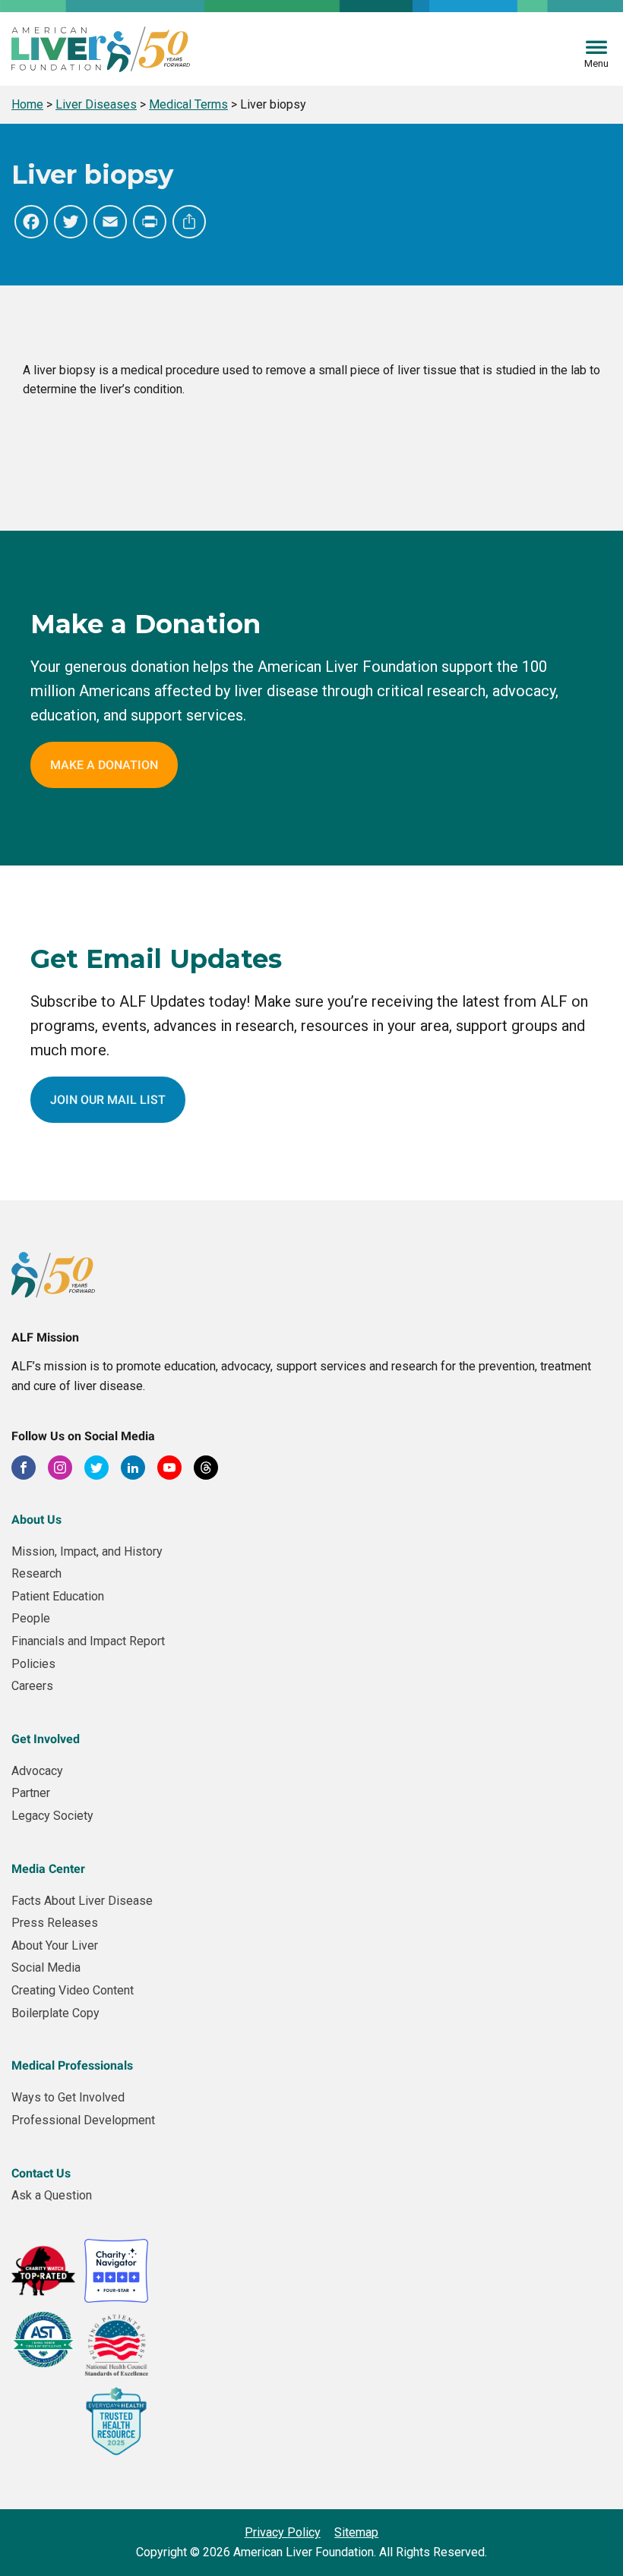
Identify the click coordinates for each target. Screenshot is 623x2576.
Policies (33, 1664)
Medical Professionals (72, 2065)
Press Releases (55, 1923)
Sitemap (356, 2532)
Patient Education (58, 1596)
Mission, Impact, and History (87, 1551)
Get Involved (46, 1739)
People (31, 1618)
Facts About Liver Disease (82, 1901)
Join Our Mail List (108, 1100)
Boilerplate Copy (55, 2013)
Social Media (46, 1967)
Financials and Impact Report (88, 1641)
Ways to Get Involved (68, 2097)
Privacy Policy (283, 2532)
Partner (31, 1793)
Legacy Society (52, 1816)
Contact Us (41, 2173)
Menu (596, 63)
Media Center (48, 1869)
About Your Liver (55, 1945)
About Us (36, 1520)
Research (36, 1573)
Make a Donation (104, 765)
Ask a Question (52, 2195)
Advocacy (37, 1771)
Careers (32, 1686)
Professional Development (83, 2120)
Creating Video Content (73, 1990)
